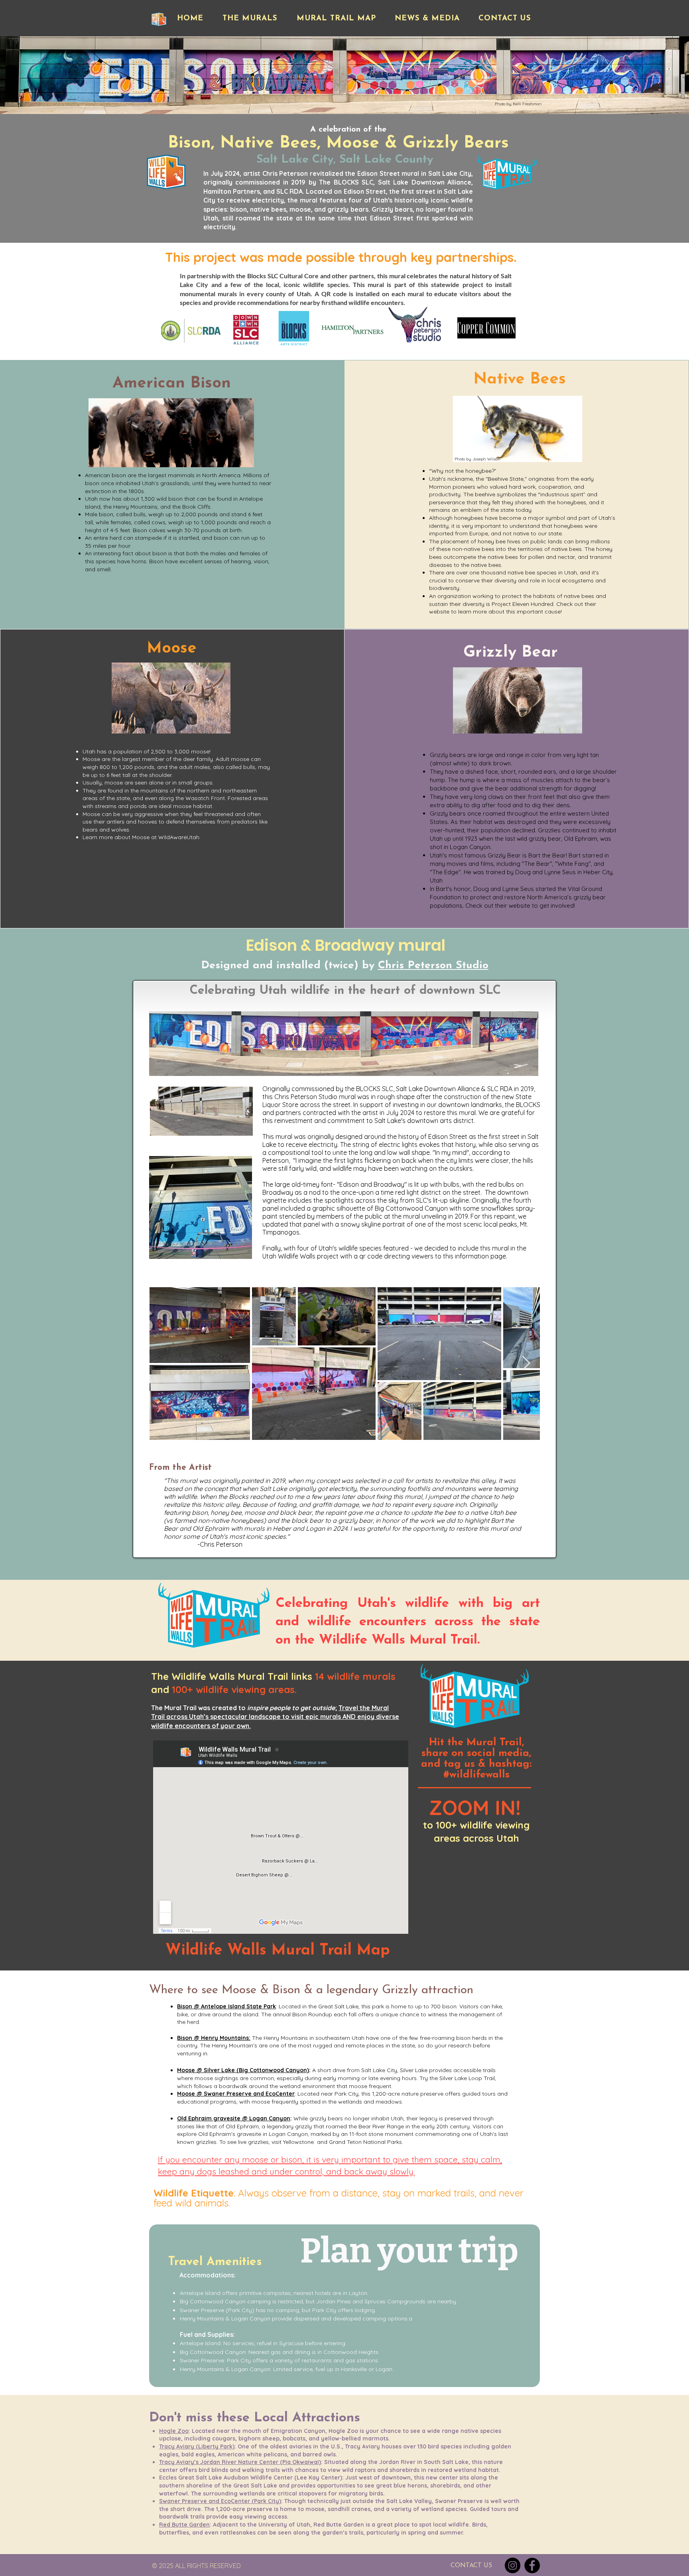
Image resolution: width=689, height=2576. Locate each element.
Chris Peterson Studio (433, 966)
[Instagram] (513, 2565)
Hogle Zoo (174, 2431)
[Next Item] (526, 1364)
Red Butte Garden (184, 2525)
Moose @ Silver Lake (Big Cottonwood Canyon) (243, 2070)
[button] (250, 19)
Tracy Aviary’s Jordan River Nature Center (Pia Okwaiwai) (240, 2462)
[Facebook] (532, 2565)
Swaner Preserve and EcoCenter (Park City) (220, 2501)
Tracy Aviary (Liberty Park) (197, 2446)
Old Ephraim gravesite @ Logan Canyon (234, 2118)
